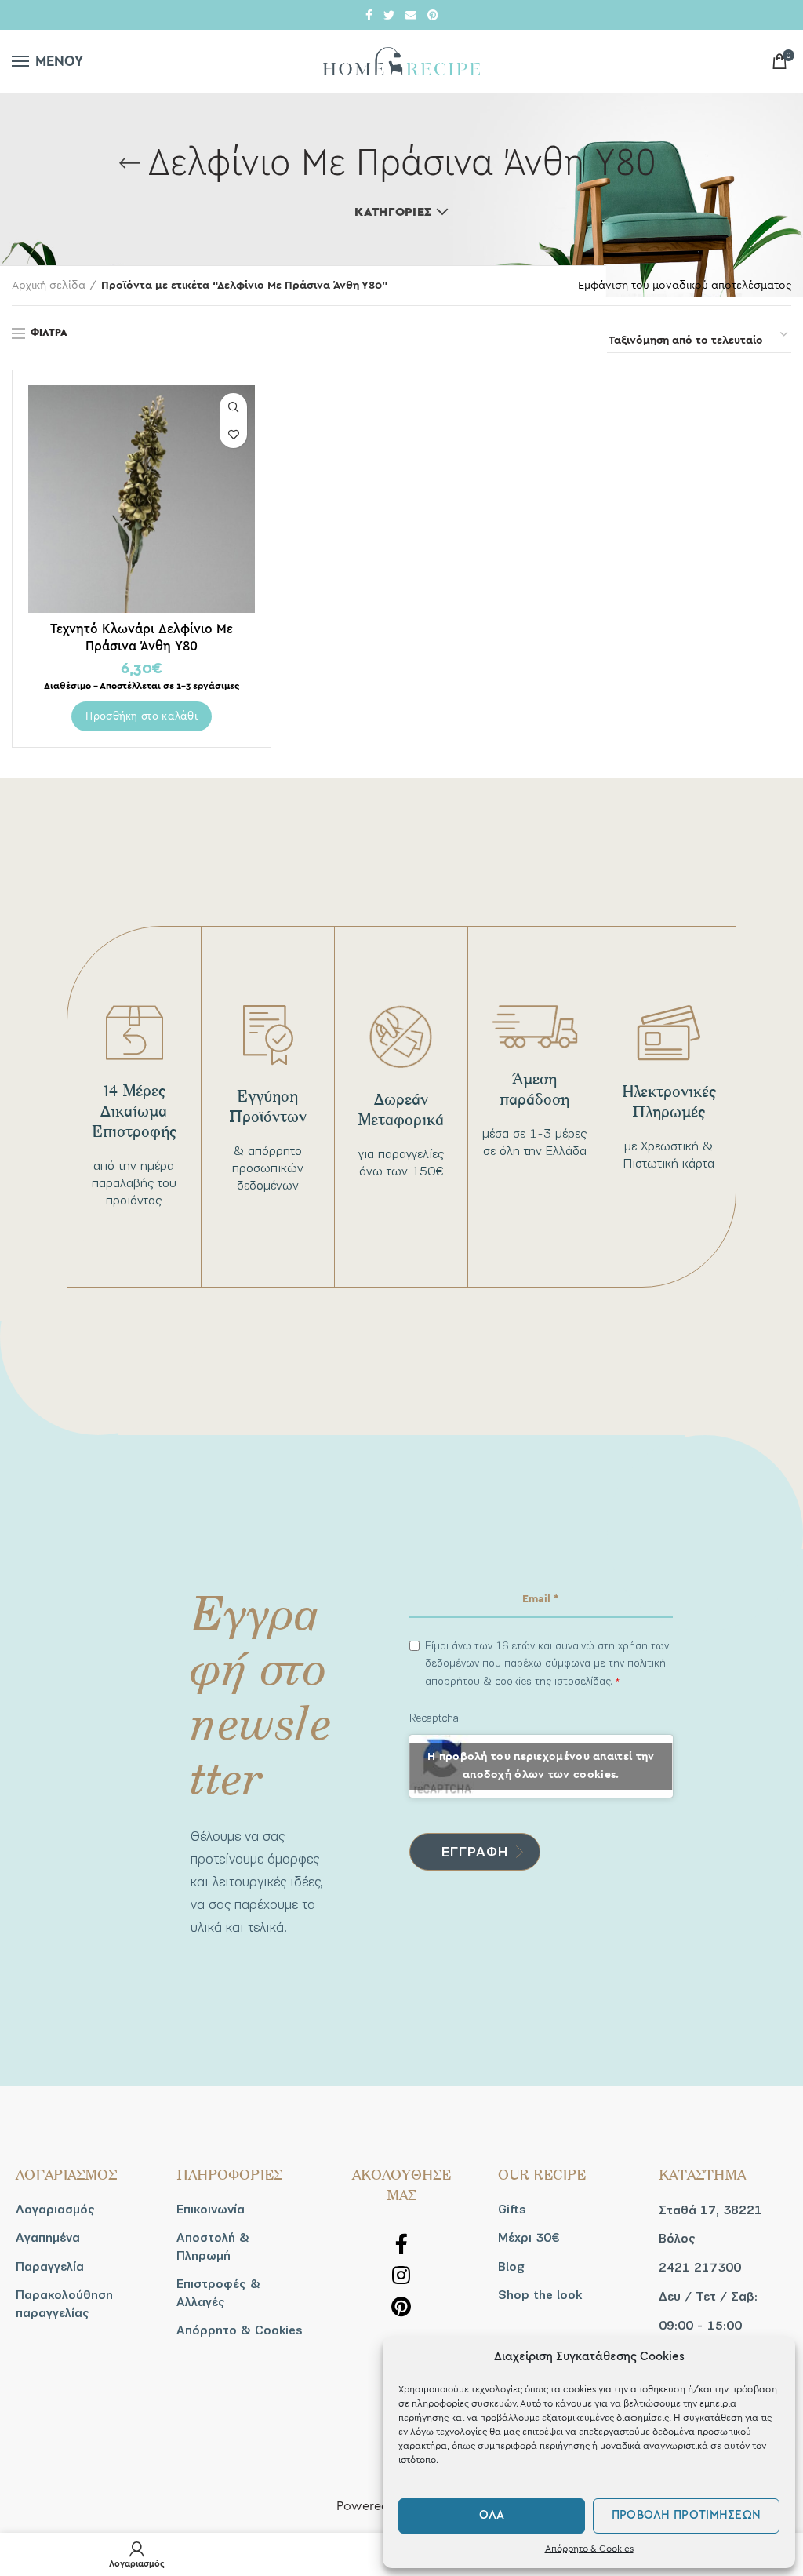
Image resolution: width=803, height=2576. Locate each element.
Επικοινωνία (211, 2210)
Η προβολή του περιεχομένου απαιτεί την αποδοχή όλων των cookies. (541, 1766)
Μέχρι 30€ (529, 2238)
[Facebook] (369, 15)
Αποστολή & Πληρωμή (213, 2246)
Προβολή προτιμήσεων (687, 2515)
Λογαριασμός (55, 2210)
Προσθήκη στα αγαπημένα (233, 434)
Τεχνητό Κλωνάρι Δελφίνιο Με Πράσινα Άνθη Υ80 (142, 637)
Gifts (512, 2210)
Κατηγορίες (393, 212)
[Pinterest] (433, 15)
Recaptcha (434, 1718)
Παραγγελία (50, 2267)
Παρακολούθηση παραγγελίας (64, 2304)
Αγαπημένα (48, 2238)
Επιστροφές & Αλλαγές (218, 2293)
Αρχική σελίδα (49, 286)
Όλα (492, 2515)
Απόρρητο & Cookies (589, 2549)
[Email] (411, 15)
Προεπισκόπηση (233, 407)
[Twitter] (389, 15)
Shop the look (540, 2295)
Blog (511, 2267)
